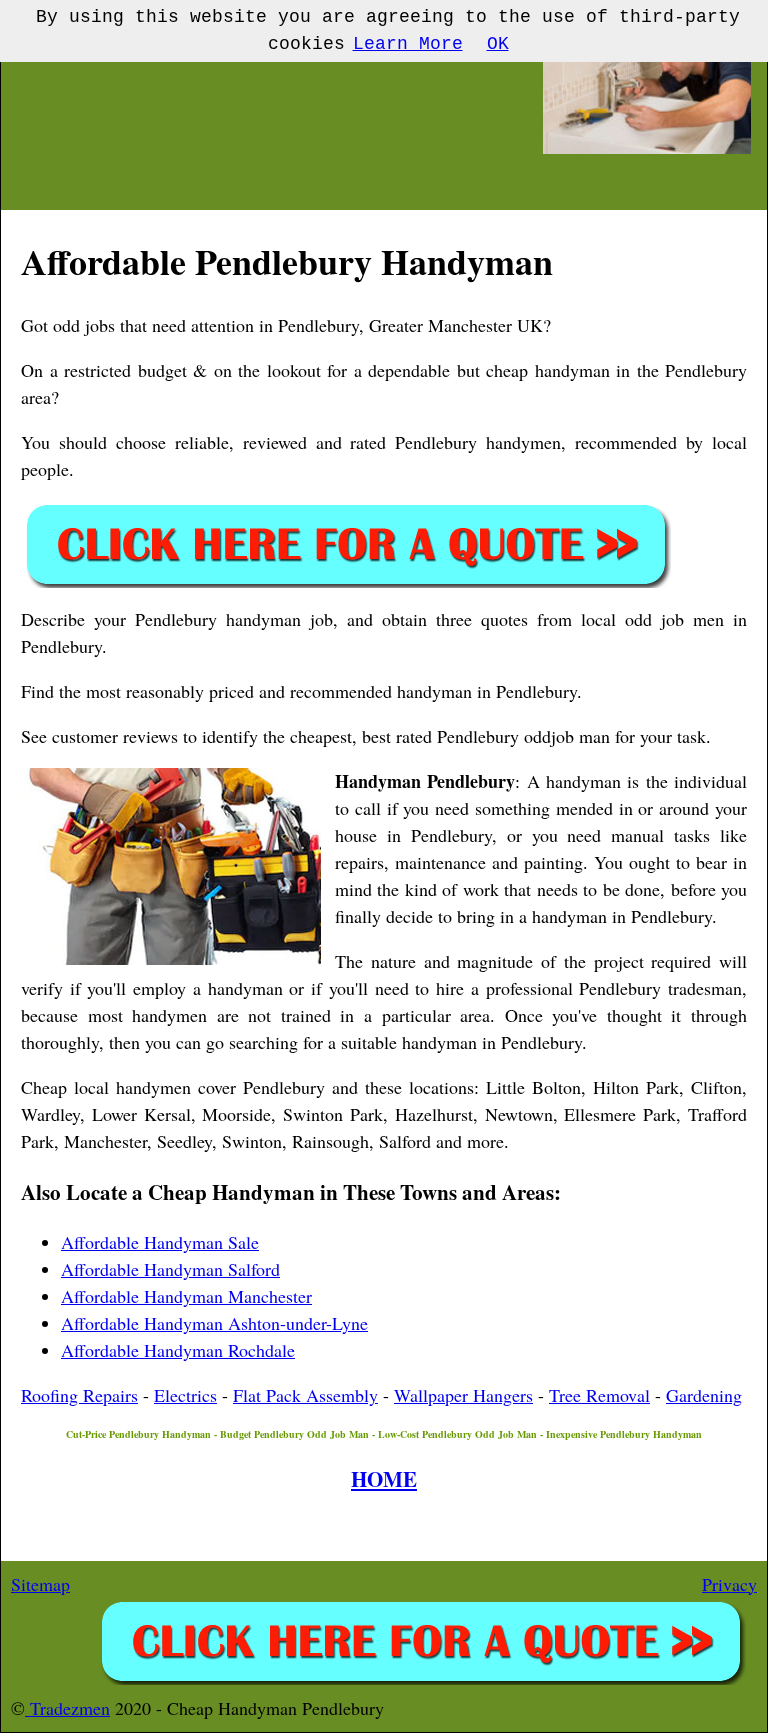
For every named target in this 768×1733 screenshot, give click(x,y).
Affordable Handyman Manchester (186, 1296)
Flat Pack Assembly (305, 1395)
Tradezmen (67, 1708)
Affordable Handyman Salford (170, 1269)
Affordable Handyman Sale (160, 1242)
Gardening (704, 1395)
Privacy (729, 1584)
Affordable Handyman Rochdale (178, 1350)
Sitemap (40, 1584)
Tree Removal (599, 1395)
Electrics (185, 1395)
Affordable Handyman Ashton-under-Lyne (214, 1323)
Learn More (408, 44)
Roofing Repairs (79, 1395)
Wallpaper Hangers (463, 1395)
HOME (384, 1478)
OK (498, 44)
